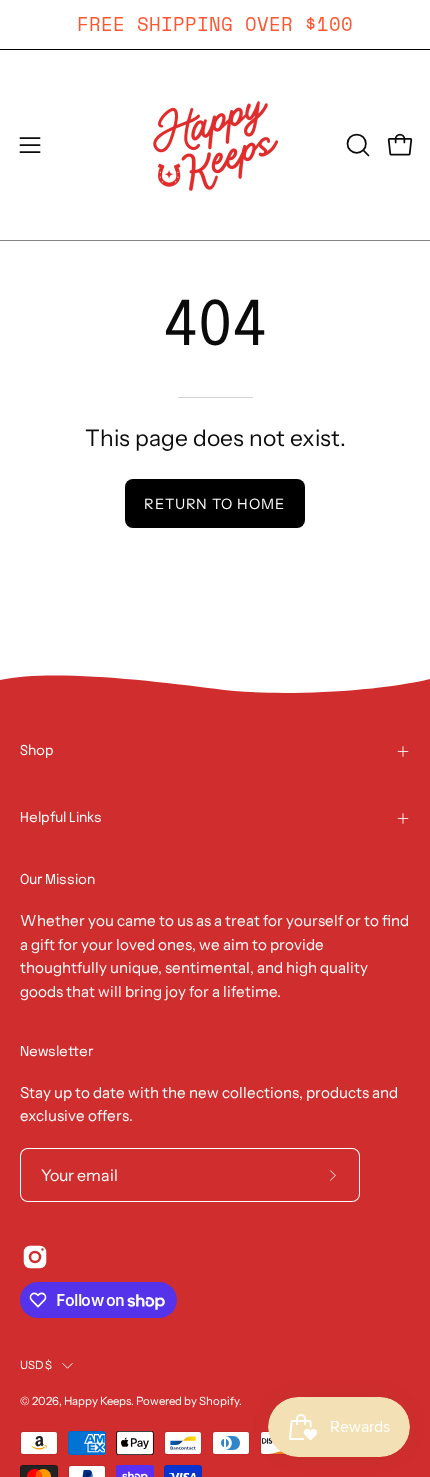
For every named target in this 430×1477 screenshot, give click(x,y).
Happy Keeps (97, 1401)
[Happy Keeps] (215, 145)
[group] (215, 24)
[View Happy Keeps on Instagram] (35, 1257)
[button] (356, 145)
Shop (37, 751)
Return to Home (214, 504)
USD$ (36, 1365)
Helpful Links (61, 818)
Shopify (219, 1401)
